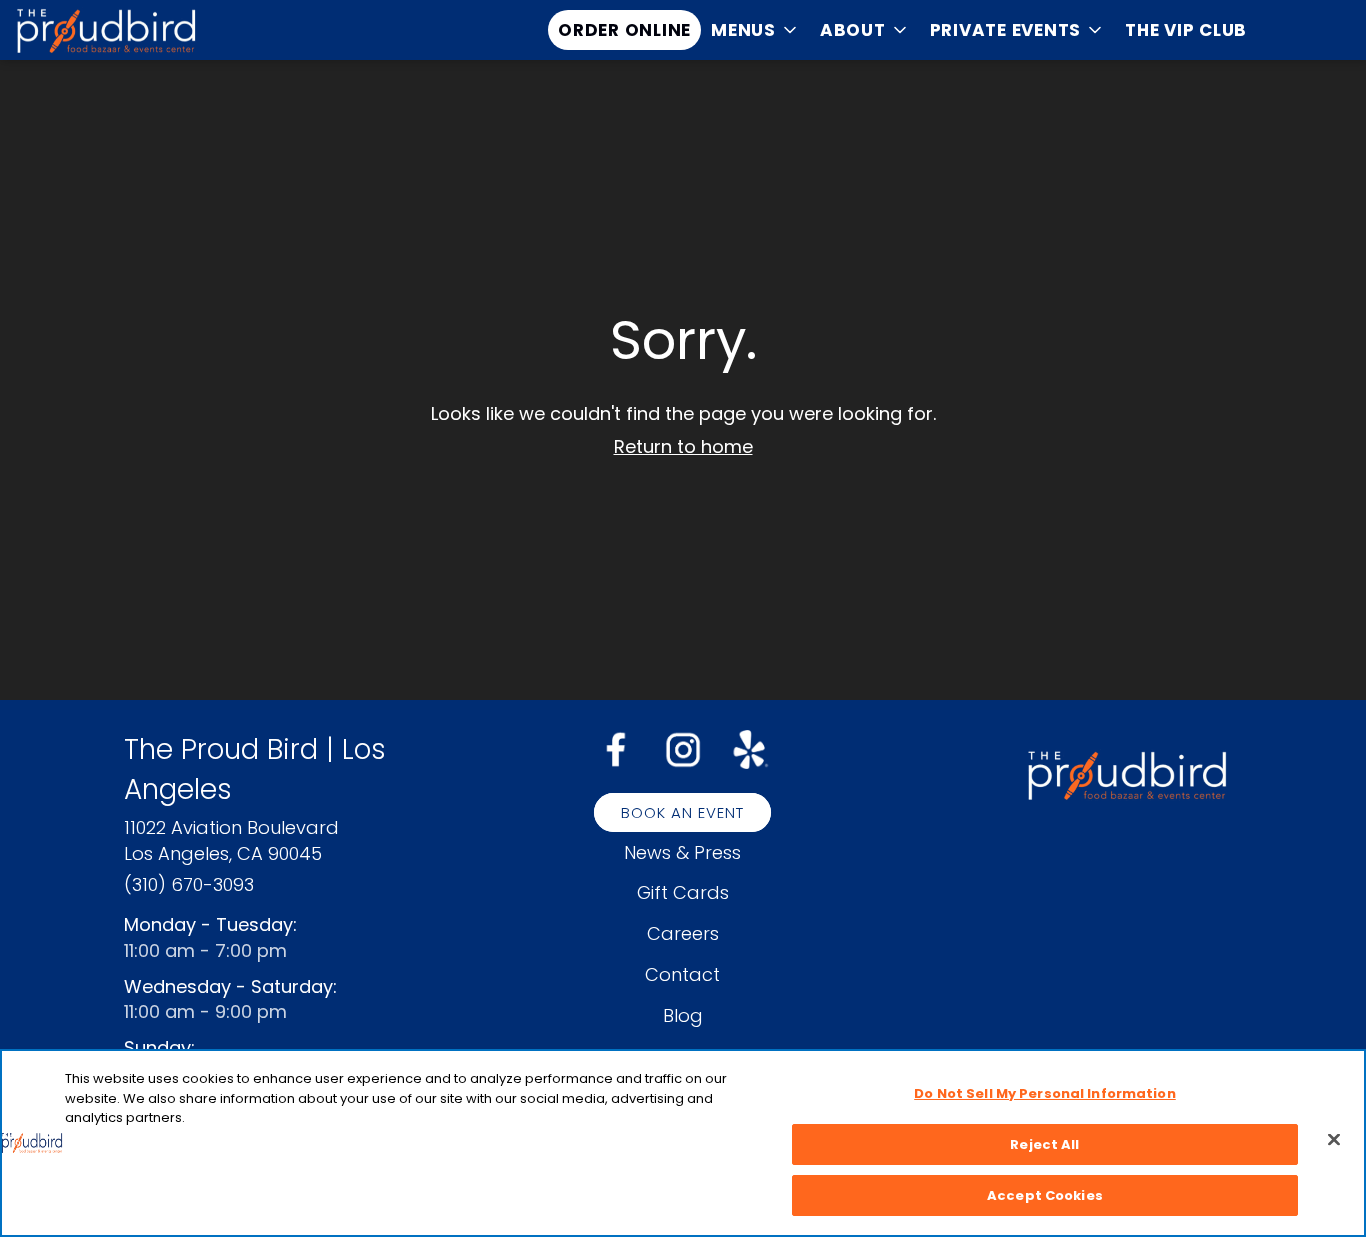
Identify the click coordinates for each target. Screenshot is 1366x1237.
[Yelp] (750, 747)
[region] (683, 1143)
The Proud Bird (1127, 775)
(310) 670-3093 (189, 884)
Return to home (683, 446)
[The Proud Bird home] (106, 30)
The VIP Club (1186, 30)
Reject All (1044, 1144)
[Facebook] (616, 748)
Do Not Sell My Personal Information (1045, 1093)
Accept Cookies (1045, 1195)
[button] (755, 30)
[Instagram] (683, 747)
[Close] (1334, 1140)
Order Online (624, 30)
